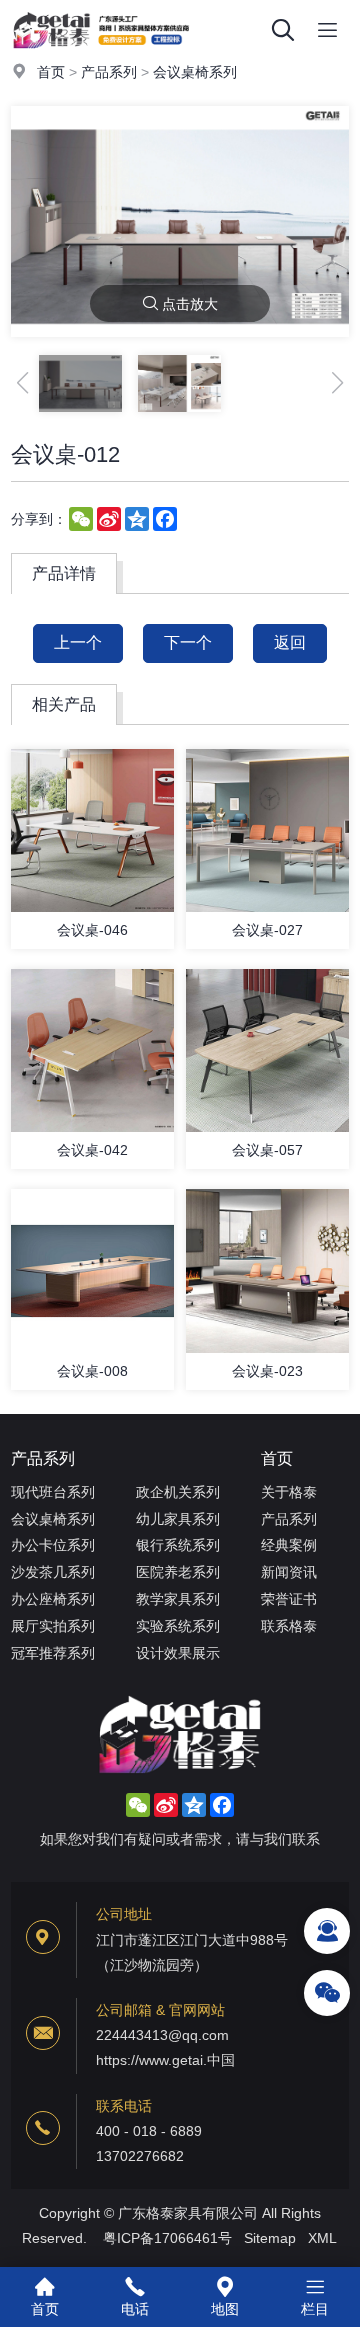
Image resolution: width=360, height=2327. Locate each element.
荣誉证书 (289, 1599)
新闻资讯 (289, 1572)
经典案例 (289, 1545)
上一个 (78, 642)
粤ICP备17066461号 (167, 2238)
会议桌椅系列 (195, 72)
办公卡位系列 (53, 1545)
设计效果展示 (178, 1653)
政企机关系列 (178, 1492)
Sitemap (270, 2238)
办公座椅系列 (53, 1599)
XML (322, 2238)
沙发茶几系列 (53, 1572)
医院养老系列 (178, 1572)
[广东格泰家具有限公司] (101, 55)
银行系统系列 (178, 1545)
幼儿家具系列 (178, 1519)
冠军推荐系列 (53, 1653)
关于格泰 (289, 1492)
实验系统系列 (178, 1626)
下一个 (188, 642)
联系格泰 (289, 1626)
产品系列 (109, 72)
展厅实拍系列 (53, 1626)
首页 (51, 72)
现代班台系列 (53, 1492)
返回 (290, 642)
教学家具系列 (178, 1599)
